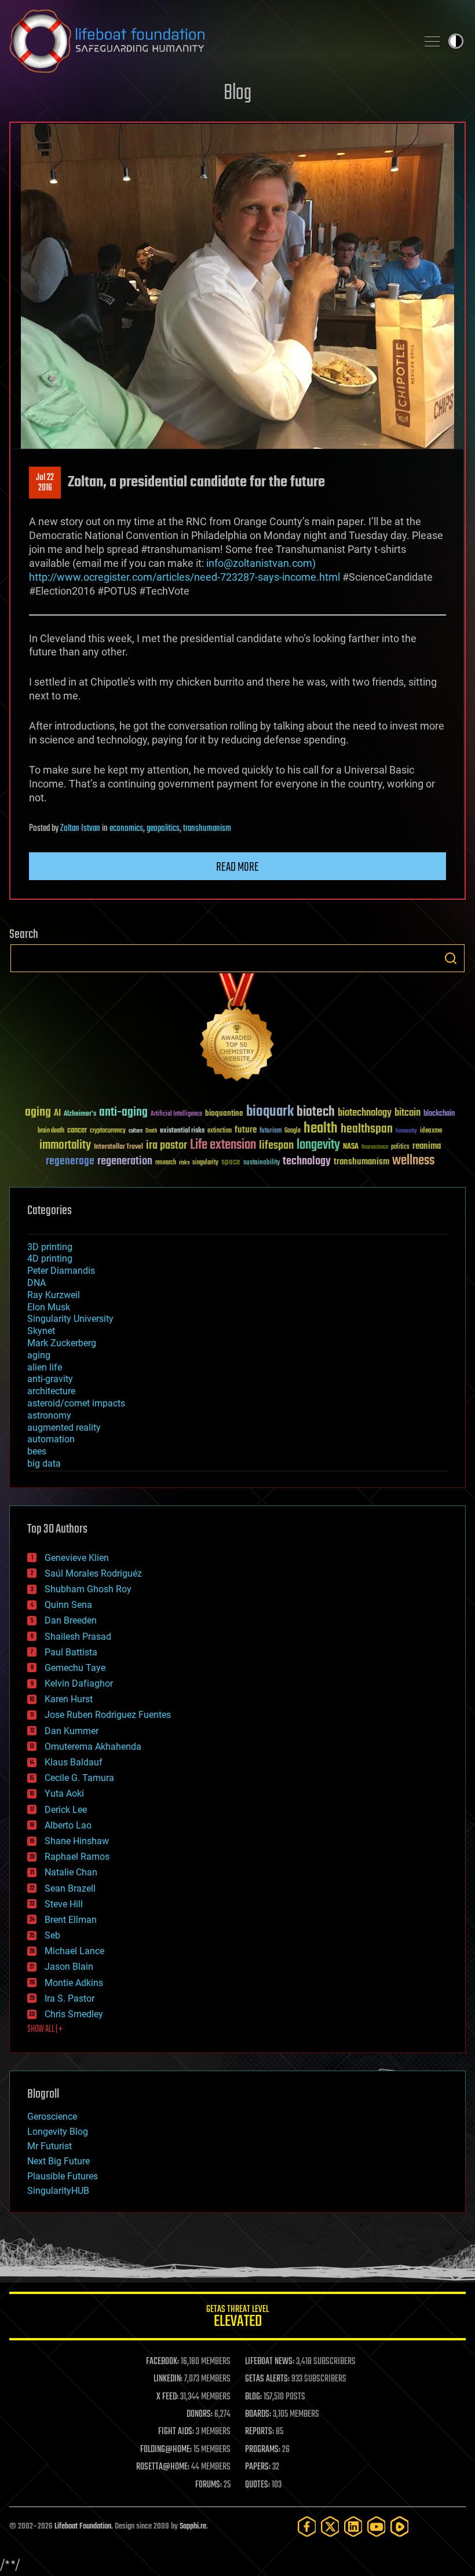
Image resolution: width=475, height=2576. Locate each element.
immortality (65, 1145)
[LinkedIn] (353, 2526)
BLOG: (253, 2397)
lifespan (276, 1146)
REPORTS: (260, 2432)
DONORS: (200, 2414)
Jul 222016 (45, 483)
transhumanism (207, 829)
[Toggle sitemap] (432, 41)
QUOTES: (257, 2485)
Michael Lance (74, 1951)
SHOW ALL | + (45, 2029)
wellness (413, 1161)
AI (57, 1114)
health (321, 1129)
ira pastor (167, 1146)
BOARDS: (258, 2414)
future (246, 1130)
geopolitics (163, 829)
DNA (36, 1283)
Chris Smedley (74, 2014)
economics (126, 829)
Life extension (223, 1145)
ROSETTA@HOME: (163, 2467)
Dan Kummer (72, 1731)
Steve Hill (64, 1904)
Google (293, 1131)
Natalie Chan (71, 1872)
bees (37, 1451)
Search (451, 958)
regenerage (70, 1161)
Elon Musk (49, 1307)
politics (400, 1147)
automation (51, 1439)
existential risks (182, 1131)
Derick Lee (66, 1810)
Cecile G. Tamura (79, 1778)
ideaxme (431, 1131)
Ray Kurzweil (54, 1295)
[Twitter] (330, 2526)
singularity (205, 1163)
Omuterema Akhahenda (93, 1747)
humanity (406, 1131)
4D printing (50, 1258)
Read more (237, 867)
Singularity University (70, 1319)
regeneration (125, 1161)
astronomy (49, 1415)
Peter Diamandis (61, 1271)
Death (151, 1131)
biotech (316, 1112)
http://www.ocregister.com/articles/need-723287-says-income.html (184, 577)
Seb (52, 1935)
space (231, 1162)
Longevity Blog (58, 2132)
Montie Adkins (74, 1983)
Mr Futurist (50, 2146)
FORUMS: (209, 2485)
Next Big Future (59, 2161)
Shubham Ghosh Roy (88, 1589)
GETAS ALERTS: (267, 2379)
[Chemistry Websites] (237, 1030)
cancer (77, 1131)
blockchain (439, 1114)
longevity (318, 1145)
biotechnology (365, 1113)
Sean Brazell (70, 1888)
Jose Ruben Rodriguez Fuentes (108, 1715)
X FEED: (167, 2397)
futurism (271, 1131)
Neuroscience (375, 1148)
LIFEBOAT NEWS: (270, 2362)
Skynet (41, 1331)
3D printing (50, 1247)
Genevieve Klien (77, 1558)
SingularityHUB (58, 2191)
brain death (51, 1131)
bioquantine (224, 1113)
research (166, 1163)
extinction (220, 1131)
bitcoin (408, 1113)
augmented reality (64, 1428)
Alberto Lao (68, 1825)
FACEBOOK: (162, 2362)
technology (307, 1162)
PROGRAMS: (263, 2450)
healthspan (367, 1129)
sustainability (262, 1163)
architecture (51, 1391)
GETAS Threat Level (237, 2318)
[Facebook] (307, 2526)
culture (136, 1131)
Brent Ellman (71, 1920)
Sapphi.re (193, 2526)
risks (184, 1163)
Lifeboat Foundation (83, 2526)
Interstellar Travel (118, 1147)
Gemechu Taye (75, 1668)
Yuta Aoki (64, 1793)
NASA (351, 1147)
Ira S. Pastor (70, 1998)
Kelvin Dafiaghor (79, 1683)
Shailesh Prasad (78, 1637)
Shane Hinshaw (77, 1841)
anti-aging (123, 1113)
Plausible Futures (63, 2176)
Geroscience (52, 2117)
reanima (427, 1146)
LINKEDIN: (168, 2379)
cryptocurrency (108, 1131)
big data (44, 1463)
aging (38, 1113)
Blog (237, 94)
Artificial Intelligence (176, 1114)
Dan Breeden (71, 1620)
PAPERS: (258, 2467)
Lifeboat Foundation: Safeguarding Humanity (209, 41)
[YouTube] (377, 2526)
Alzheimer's (80, 1114)
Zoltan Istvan (80, 829)
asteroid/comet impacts (76, 1403)
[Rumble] (400, 2526)
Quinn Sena (68, 1605)
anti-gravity (50, 1379)
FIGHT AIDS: (176, 2432)
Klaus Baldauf (74, 1762)
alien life (45, 1367)
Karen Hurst (69, 1699)
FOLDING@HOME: (166, 2450)
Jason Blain (69, 1967)
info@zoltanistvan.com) (261, 563)
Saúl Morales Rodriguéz (93, 1573)
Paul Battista (71, 1652)
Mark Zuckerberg (62, 1343)
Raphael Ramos (77, 1857)
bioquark (270, 1112)
